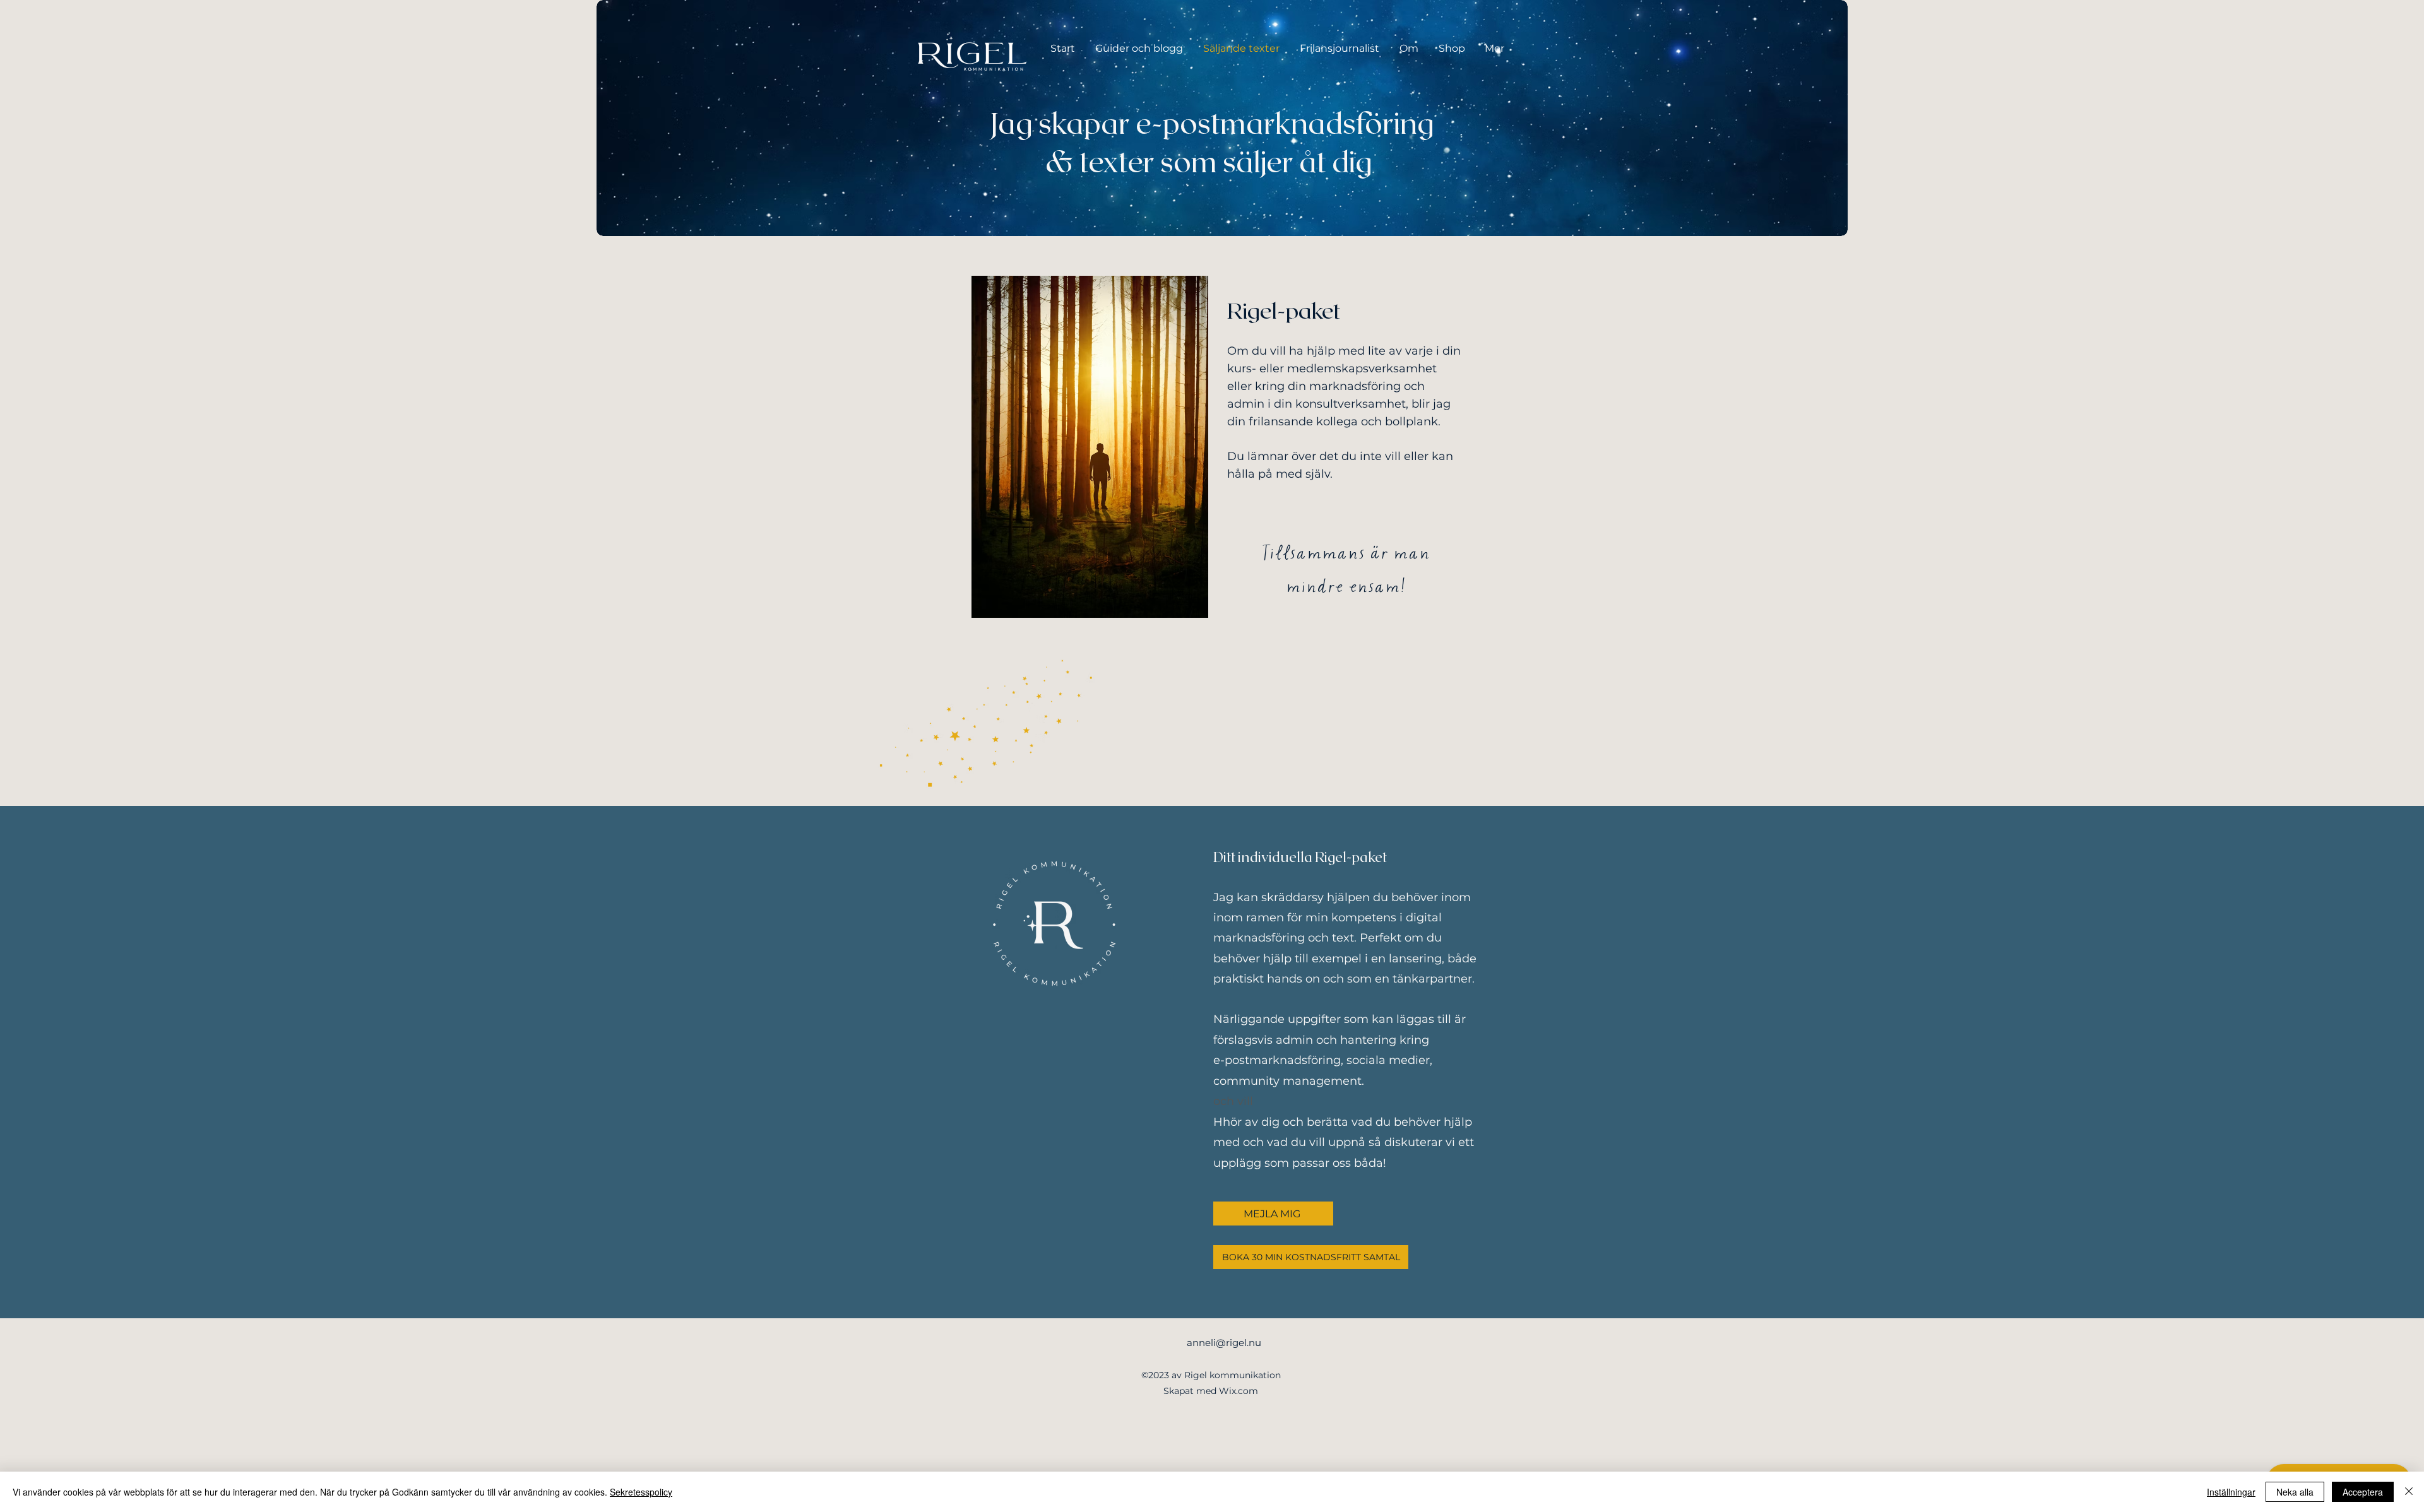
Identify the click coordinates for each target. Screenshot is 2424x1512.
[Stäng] (2409, 1492)
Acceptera (2363, 1492)
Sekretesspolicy (641, 1492)
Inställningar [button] (2231, 1492)
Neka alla (2295, 1492)
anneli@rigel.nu (1224, 1343)
